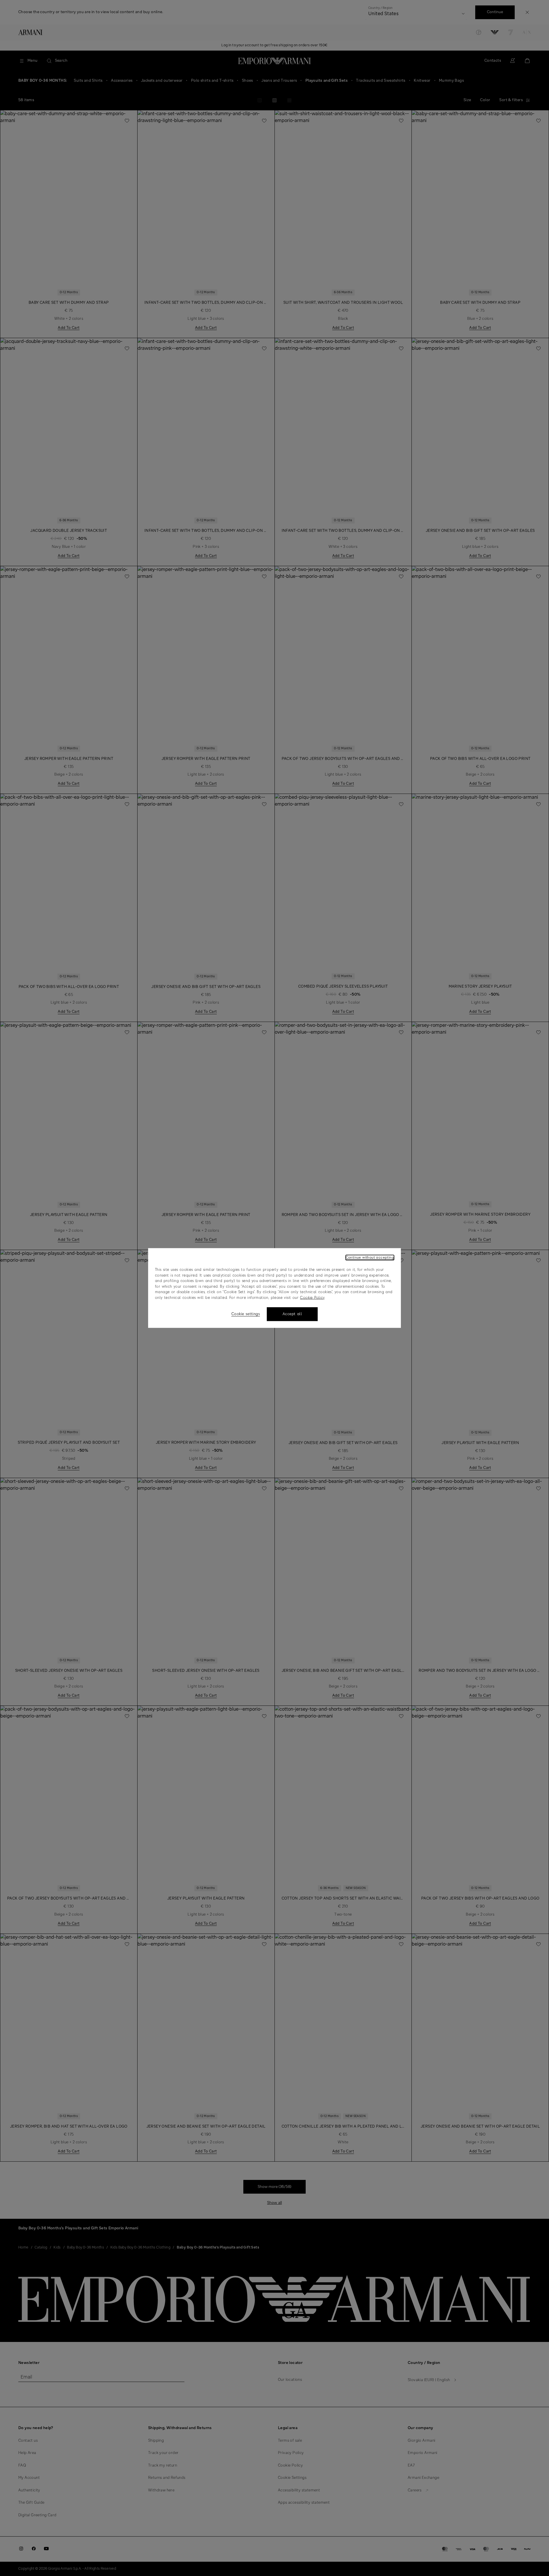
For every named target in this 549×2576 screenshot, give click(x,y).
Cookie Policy (312, 1298)
